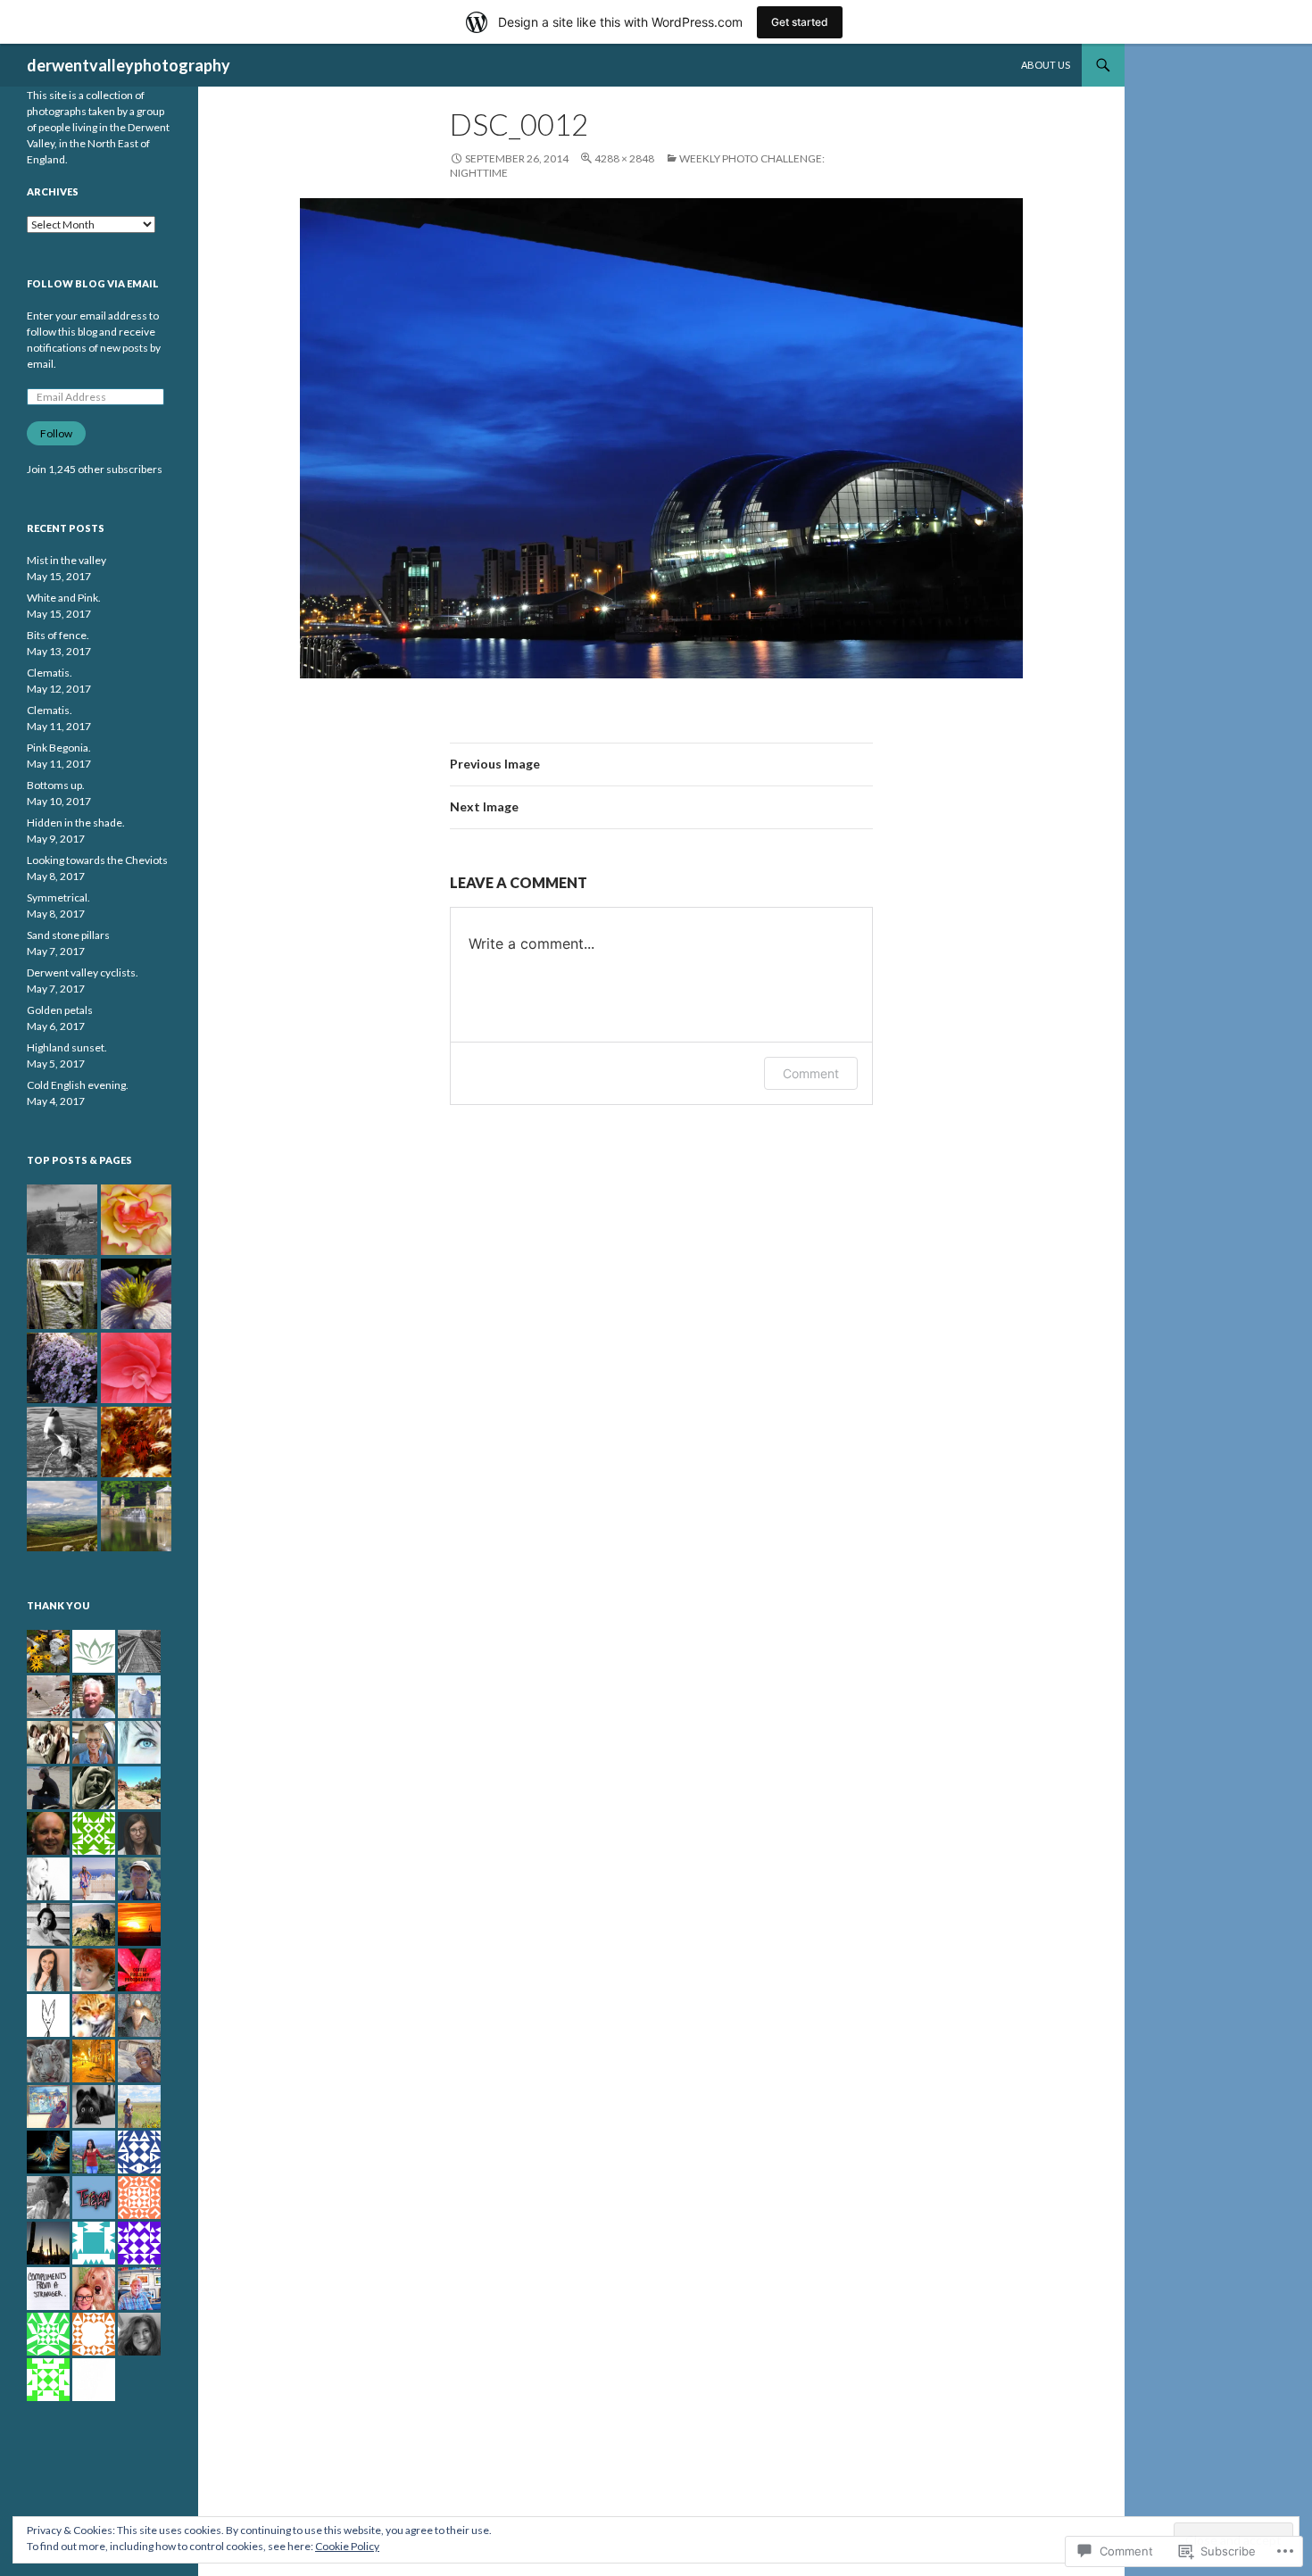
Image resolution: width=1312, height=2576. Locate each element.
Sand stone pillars (68, 935)
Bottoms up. (56, 785)
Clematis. (50, 673)
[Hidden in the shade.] (136, 1442)
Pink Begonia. (59, 748)
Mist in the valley (66, 560)
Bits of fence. (58, 635)
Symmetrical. (58, 897)
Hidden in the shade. (76, 823)
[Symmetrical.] (136, 1516)
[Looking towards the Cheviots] (62, 1516)
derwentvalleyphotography (129, 65)
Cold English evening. (78, 1085)
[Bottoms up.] (62, 1442)
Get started (800, 22)
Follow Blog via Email (93, 283)
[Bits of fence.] (62, 1294)
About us (1046, 65)
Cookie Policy (347, 2546)
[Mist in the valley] (62, 1220)
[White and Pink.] (136, 1220)
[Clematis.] (136, 1294)
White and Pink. (64, 598)
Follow (56, 433)
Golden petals (60, 1010)
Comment (811, 1073)
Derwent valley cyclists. (83, 972)
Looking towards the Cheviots (97, 860)
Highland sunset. (67, 1047)
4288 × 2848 (624, 158)
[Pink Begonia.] (136, 1368)
